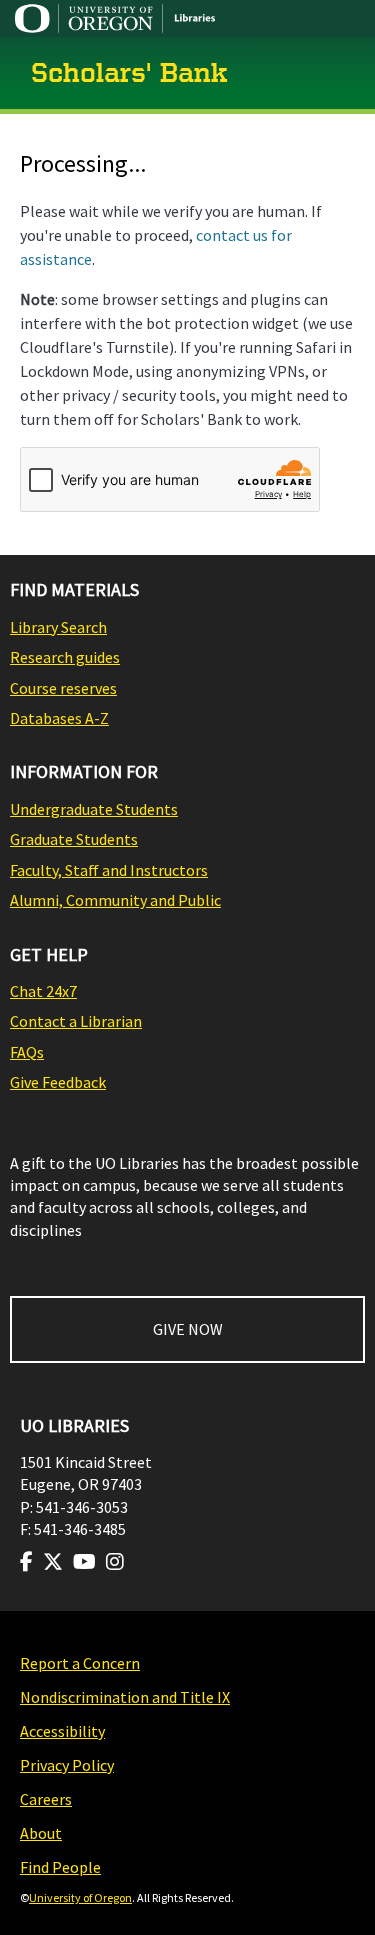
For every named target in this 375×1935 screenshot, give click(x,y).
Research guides (65, 657)
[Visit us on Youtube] (84, 1562)
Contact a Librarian (76, 1021)
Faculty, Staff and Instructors (109, 870)
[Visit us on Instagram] (115, 1562)
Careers (46, 1799)
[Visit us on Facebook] (26, 1562)
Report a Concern (80, 1663)
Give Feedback (58, 1082)
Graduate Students (74, 839)
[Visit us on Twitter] (53, 1562)
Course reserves (63, 688)
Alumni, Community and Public (115, 900)
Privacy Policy (67, 1765)
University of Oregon (80, 1897)
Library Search (58, 627)
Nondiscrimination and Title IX (125, 1697)
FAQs (27, 1052)
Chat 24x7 (43, 991)
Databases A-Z (59, 718)
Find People (60, 1867)
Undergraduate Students (94, 809)
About (41, 1833)
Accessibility (62, 1731)
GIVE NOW (188, 1329)
